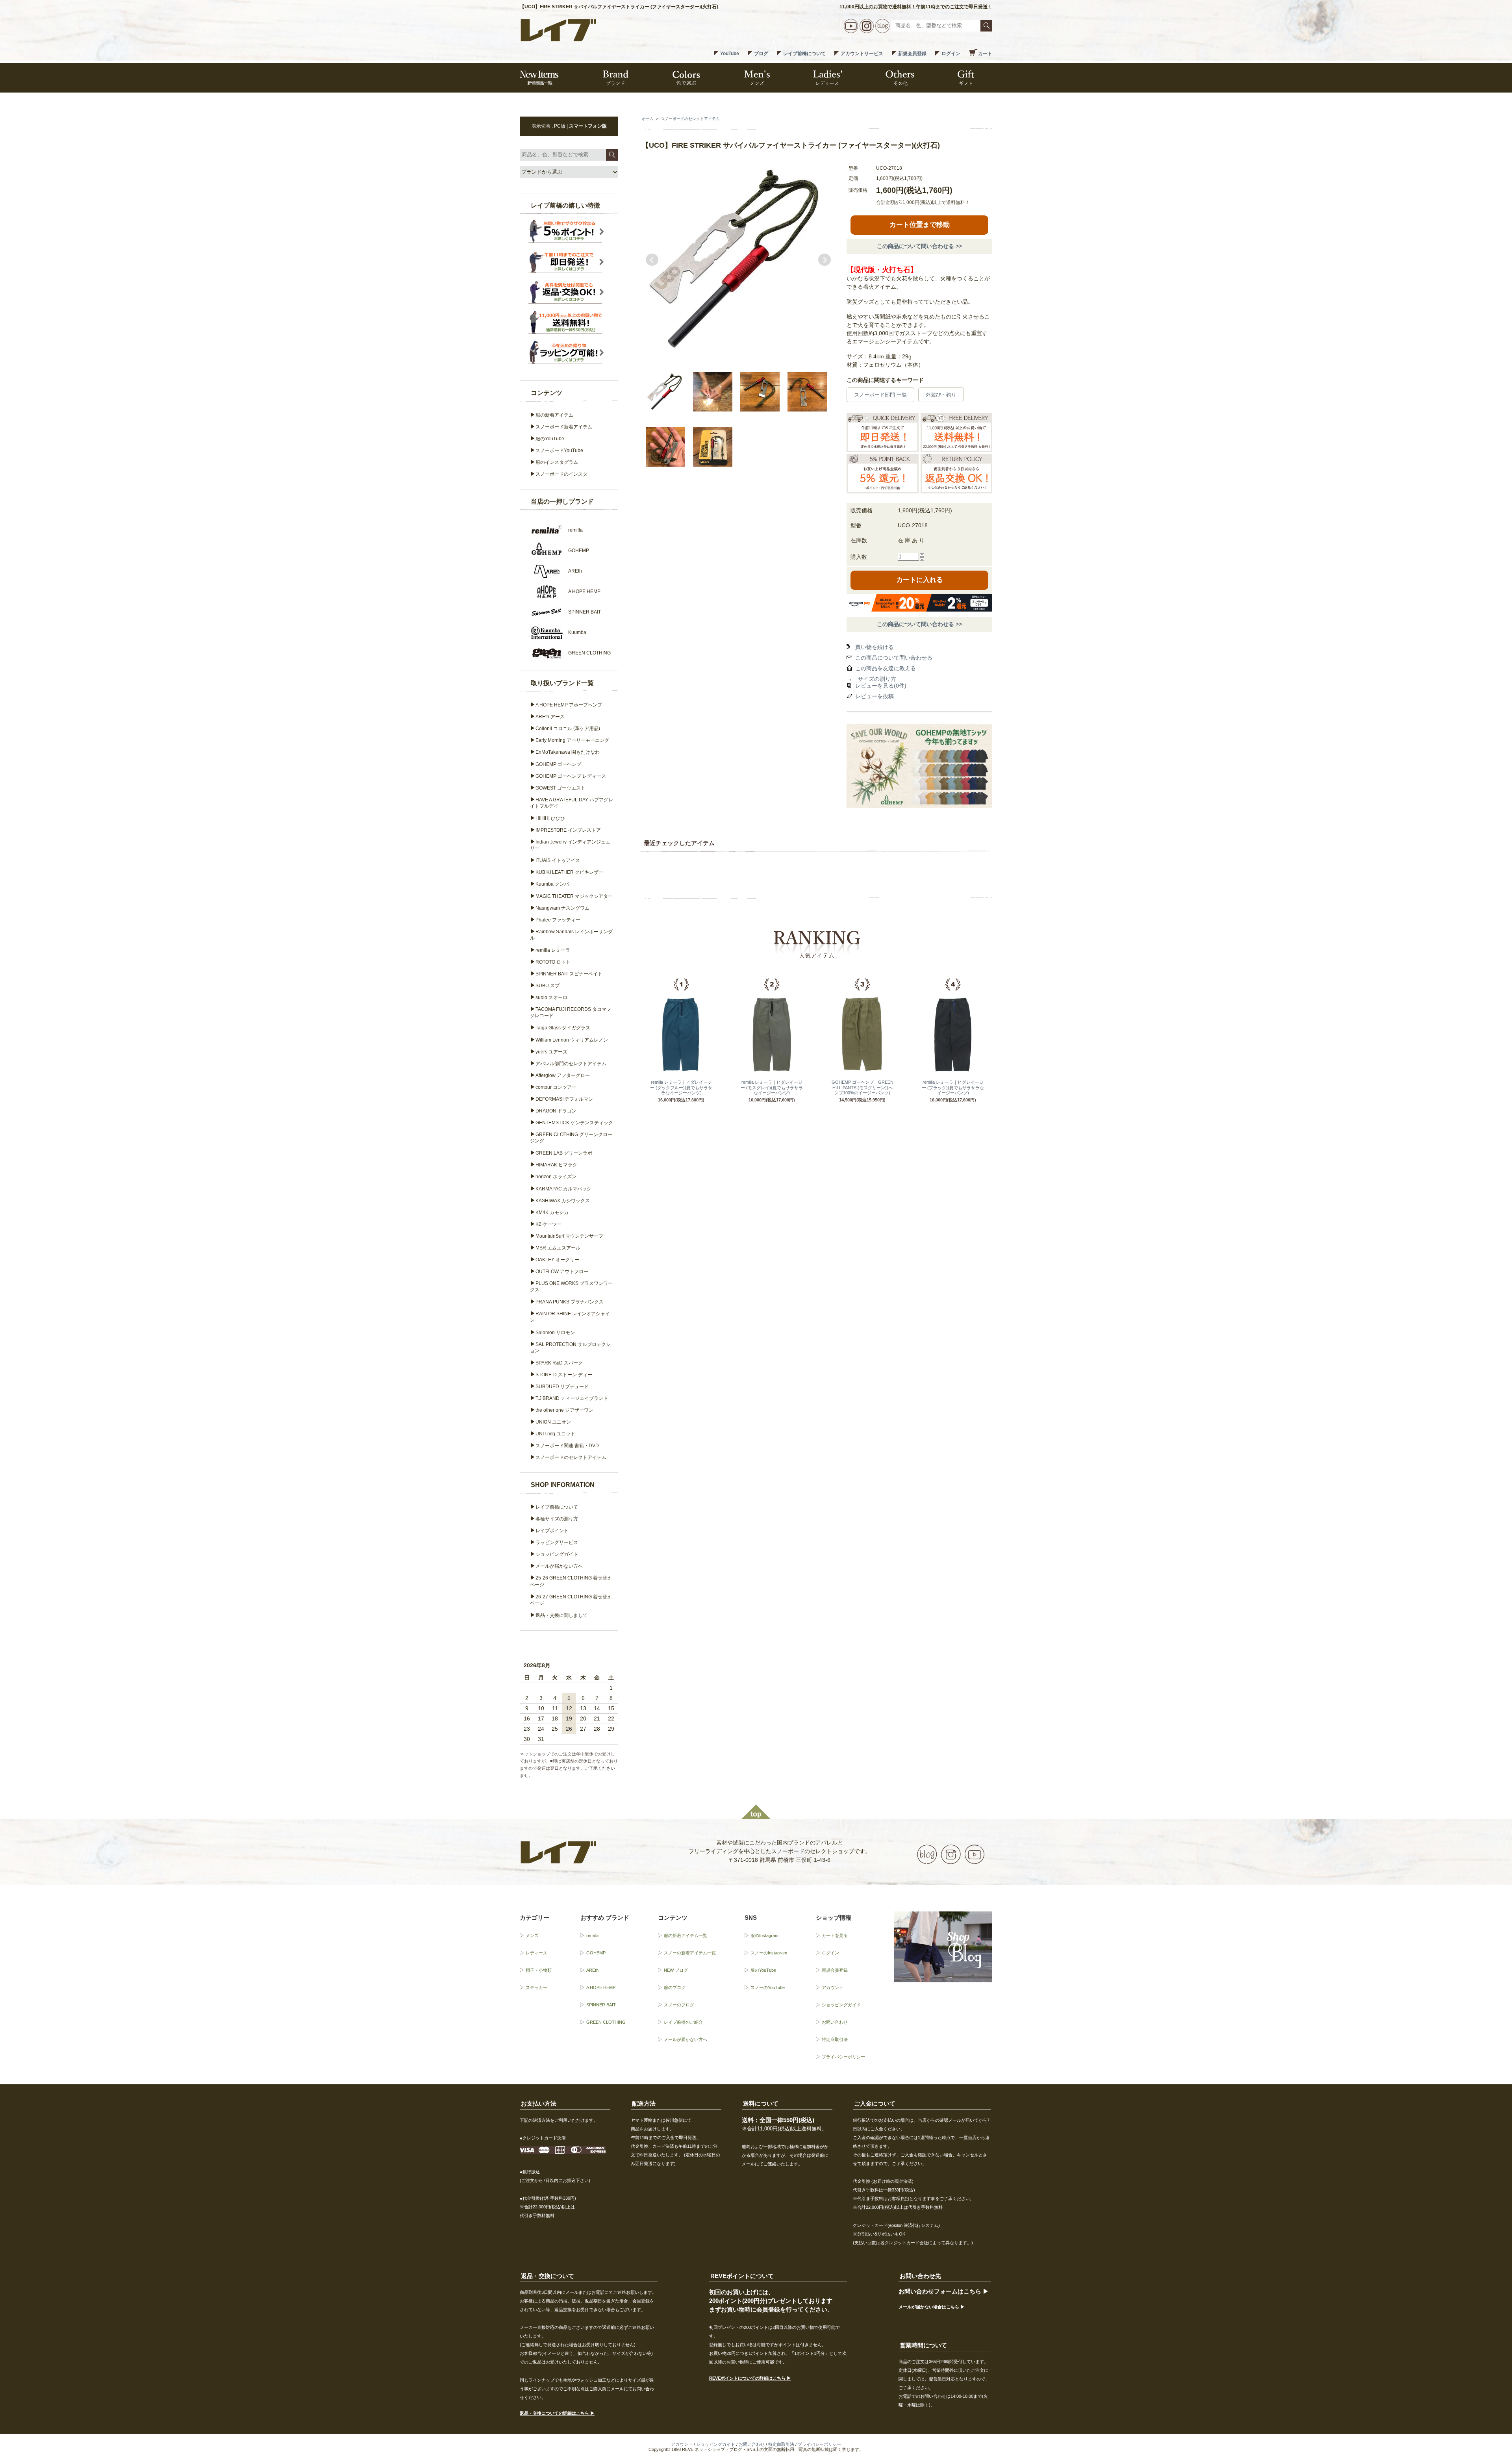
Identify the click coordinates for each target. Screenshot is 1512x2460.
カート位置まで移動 (920, 225)
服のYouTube (550, 439)
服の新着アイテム (554, 415)
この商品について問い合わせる (894, 658)
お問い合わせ (835, 2022)
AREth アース (550, 717)
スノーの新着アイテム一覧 (690, 1953)
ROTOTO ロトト (553, 962)
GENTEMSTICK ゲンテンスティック (574, 1123)
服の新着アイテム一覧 (686, 1935)
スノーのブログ (679, 2005)
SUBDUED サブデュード (562, 1387)
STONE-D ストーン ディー (564, 1375)
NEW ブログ (676, 1970)
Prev (652, 260)
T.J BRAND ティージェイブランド (572, 1398)
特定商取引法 (835, 2039)
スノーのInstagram (769, 1953)
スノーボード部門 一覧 (880, 395)
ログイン (951, 54)
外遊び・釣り (941, 395)
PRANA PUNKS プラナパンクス (570, 1302)
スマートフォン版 (588, 126)
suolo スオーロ (551, 997)
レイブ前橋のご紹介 (683, 2022)
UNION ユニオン (553, 1422)
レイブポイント (552, 1531)
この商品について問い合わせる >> (919, 246)
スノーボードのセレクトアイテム (690, 119)
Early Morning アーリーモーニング (572, 740)
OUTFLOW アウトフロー (562, 1272)
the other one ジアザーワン (564, 1410)
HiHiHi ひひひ (550, 818)
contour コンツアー (556, 1087)
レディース (536, 1953)
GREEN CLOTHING (606, 2022)
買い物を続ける (875, 647)
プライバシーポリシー (843, 2057)
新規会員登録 (912, 54)
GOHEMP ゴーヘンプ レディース (571, 776)
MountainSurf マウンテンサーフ (569, 1236)
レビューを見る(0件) (881, 686)
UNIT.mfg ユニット (555, 1434)
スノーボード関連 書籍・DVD (567, 1446)
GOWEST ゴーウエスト (561, 788)
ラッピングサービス (557, 1542)
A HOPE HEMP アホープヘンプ (569, 705)
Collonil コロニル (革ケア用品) (568, 729)
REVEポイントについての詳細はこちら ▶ (750, 2378)
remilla (592, 1935)
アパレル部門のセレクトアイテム (571, 1064)
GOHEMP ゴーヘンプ (558, 764)
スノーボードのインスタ (561, 474)
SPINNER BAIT (601, 2005)
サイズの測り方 (877, 679)
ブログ (761, 54)
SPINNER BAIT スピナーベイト (569, 974)
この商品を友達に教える (886, 668)
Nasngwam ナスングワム (562, 908)
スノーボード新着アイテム (564, 427)
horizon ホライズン (556, 1177)
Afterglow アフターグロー (563, 1075)
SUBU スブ (548, 986)
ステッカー (536, 1987)
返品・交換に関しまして (561, 1615)
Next (825, 260)
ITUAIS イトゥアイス (558, 860)
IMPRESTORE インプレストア (568, 830)
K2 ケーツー (548, 1224)
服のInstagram (764, 1935)
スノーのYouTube (768, 1987)
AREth (592, 1970)
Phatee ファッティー (558, 920)
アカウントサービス (862, 54)
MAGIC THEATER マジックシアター (574, 896)
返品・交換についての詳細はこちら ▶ (557, 2413)
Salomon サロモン (555, 1333)
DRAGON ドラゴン (556, 1111)
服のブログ (675, 1987)
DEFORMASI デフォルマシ (564, 1099)
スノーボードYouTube (559, 450)
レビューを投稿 (875, 696)
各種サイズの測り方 (557, 1519)
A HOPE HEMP (601, 1987)
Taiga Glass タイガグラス (563, 1028)
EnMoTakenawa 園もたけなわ (568, 752)
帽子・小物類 (539, 1970)
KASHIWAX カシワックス (563, 1201)
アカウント (833, 1987)
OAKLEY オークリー (557, 1260)
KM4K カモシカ (552, 1212)
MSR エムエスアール (558, 1248)
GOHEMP (596, 1953)
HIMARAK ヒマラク (556, 1165)
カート (985, 54)
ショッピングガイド (557, 1554)
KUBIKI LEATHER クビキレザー (569, 872)
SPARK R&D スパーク (559, 1363)
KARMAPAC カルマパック (563, 1189)
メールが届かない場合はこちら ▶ (932, 2307)
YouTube (730, 54)
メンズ (532, 1935)
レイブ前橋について (804, 54)
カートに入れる (920, 580)
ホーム (648, 119)
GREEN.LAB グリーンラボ (564, 1153)
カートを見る (835, 1935)
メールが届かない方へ (559, 1566)
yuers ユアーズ (551, 1052)
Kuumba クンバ (552, 884)
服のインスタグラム (557, 462)
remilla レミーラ (553, 950)
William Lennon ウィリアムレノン (572, 1040)
